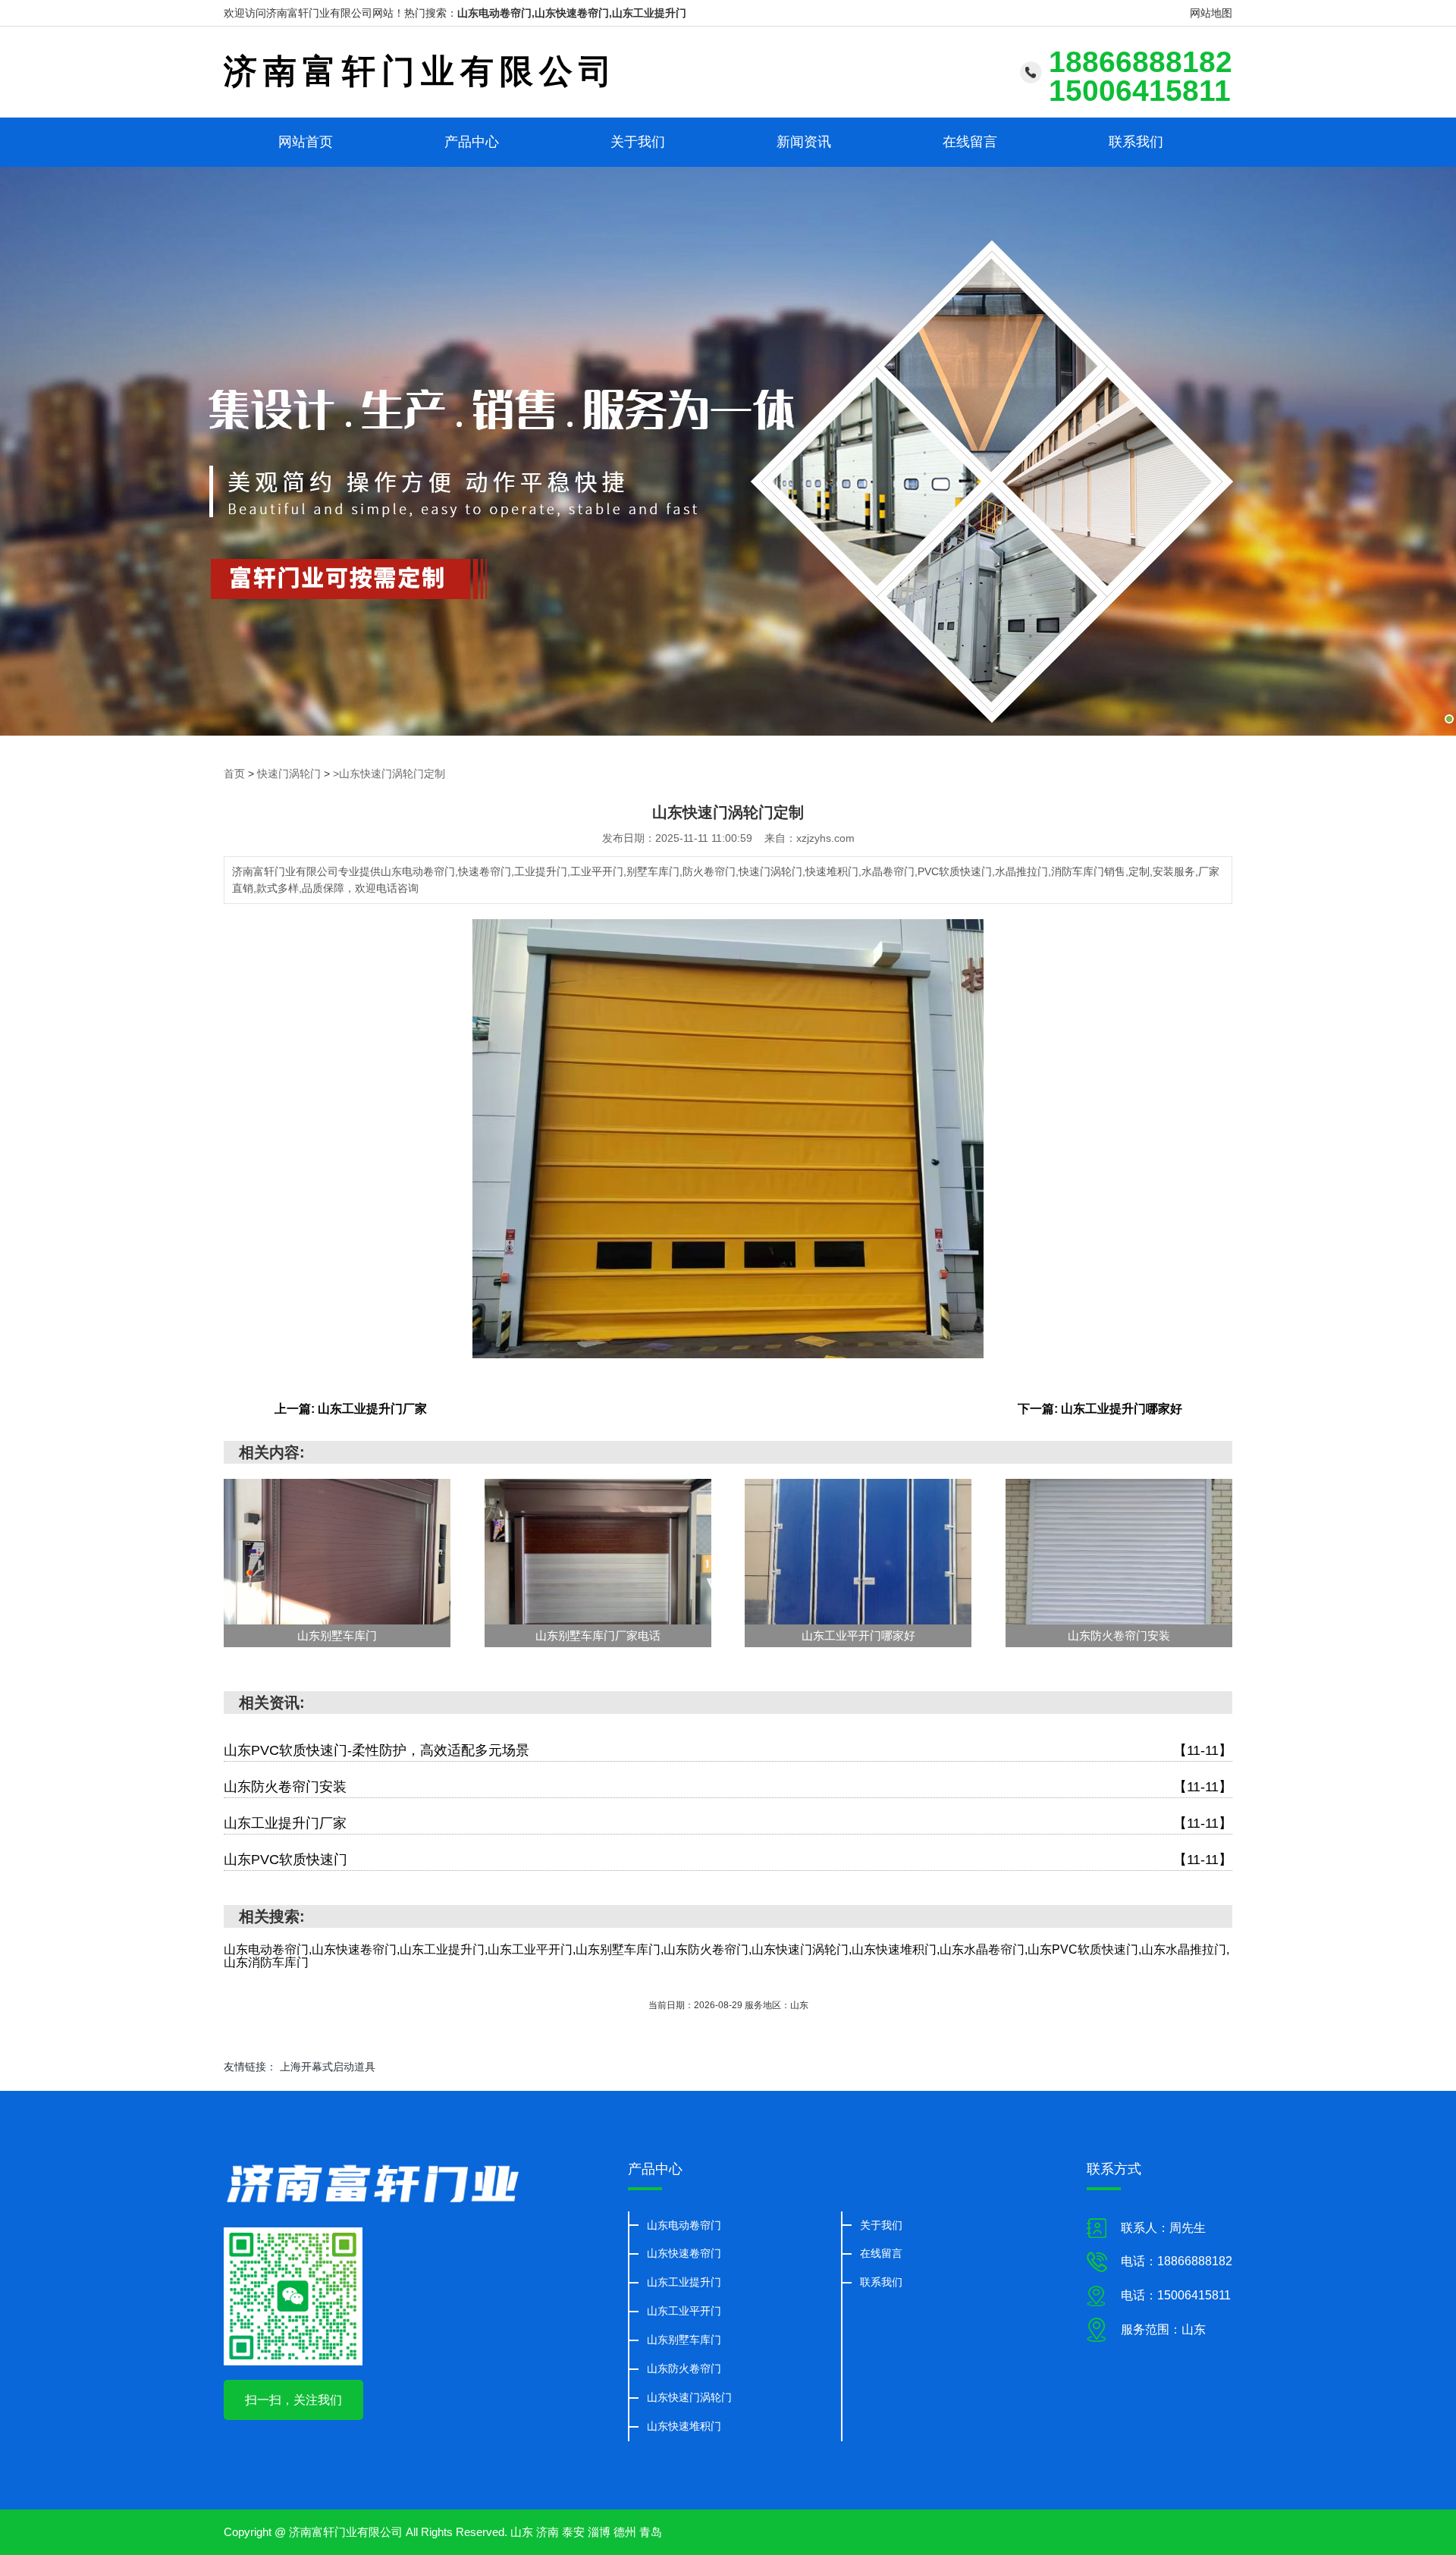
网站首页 (306, 142)
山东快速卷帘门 (684, 2253)
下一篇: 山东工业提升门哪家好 (1100, 1409)
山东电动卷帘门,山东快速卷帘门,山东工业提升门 (572, 13)
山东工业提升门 (684, 2282)
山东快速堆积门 (684, 2426)
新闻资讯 (804, 142)
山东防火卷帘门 (684, 2368)
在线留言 (970, 142)
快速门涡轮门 (289, 774)
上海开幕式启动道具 (328, 2067)
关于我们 (638, 142)
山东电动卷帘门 (684, 2225)
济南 (548, 2532)
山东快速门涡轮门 (689, 2397)
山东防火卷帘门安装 (728, 1787)
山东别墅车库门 (684, 2340)
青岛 (651, 2532)
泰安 (573, 2532)
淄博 (599, 2532)
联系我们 (1136, 142)
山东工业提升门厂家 (728, 1823)
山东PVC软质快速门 (728, 1860)
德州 (625, 2532)
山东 (522, 2532)
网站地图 (1211, 13)
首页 (234, 774)
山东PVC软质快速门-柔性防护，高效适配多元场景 (728, 1750)
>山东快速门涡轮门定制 (389, 774)
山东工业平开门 (684, 2311)
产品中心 (472, 142)
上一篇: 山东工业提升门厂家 (351, 1409)
